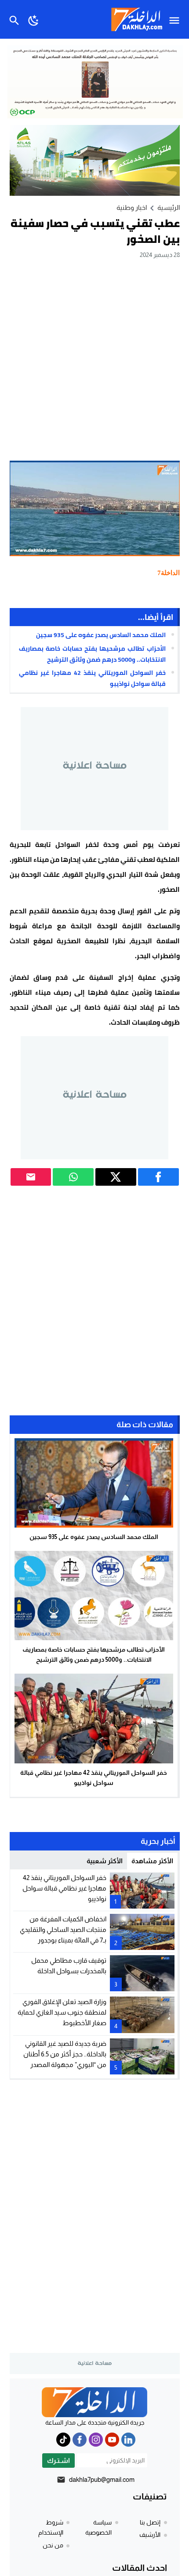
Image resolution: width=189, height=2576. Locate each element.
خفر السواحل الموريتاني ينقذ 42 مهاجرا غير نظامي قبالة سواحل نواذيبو (92, 678)
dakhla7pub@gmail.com (102, 2479)
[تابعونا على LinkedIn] (128, 2440)
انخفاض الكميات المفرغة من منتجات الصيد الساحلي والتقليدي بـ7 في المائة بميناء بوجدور (63, 1929)
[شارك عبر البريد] (31, 1177)
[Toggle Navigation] (176, 19)
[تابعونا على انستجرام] (96, 2440)
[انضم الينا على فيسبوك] (80, 2440)
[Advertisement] (94, 359)
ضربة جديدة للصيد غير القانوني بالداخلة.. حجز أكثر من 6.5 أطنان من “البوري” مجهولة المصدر (65, 2054)
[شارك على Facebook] (158, 1177)
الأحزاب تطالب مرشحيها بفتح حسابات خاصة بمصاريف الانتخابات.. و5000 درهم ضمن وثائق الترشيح (92, 654)
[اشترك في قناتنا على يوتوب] (112, 2440)
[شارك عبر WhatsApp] (73, 1177)
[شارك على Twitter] (116, 1177)
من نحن (53, 2545)
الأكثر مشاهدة (152, 1861)
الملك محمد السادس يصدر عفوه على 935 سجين (101, 635)
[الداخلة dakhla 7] (94, 2402)
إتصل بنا (150, 2522)
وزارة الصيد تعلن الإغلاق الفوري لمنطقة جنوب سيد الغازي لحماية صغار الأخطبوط (62, 2012)
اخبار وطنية (132, 207)
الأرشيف (150, 2535)
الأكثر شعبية (105, 1861)
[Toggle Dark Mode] (34, 19)
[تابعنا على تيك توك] (63, 2440)
